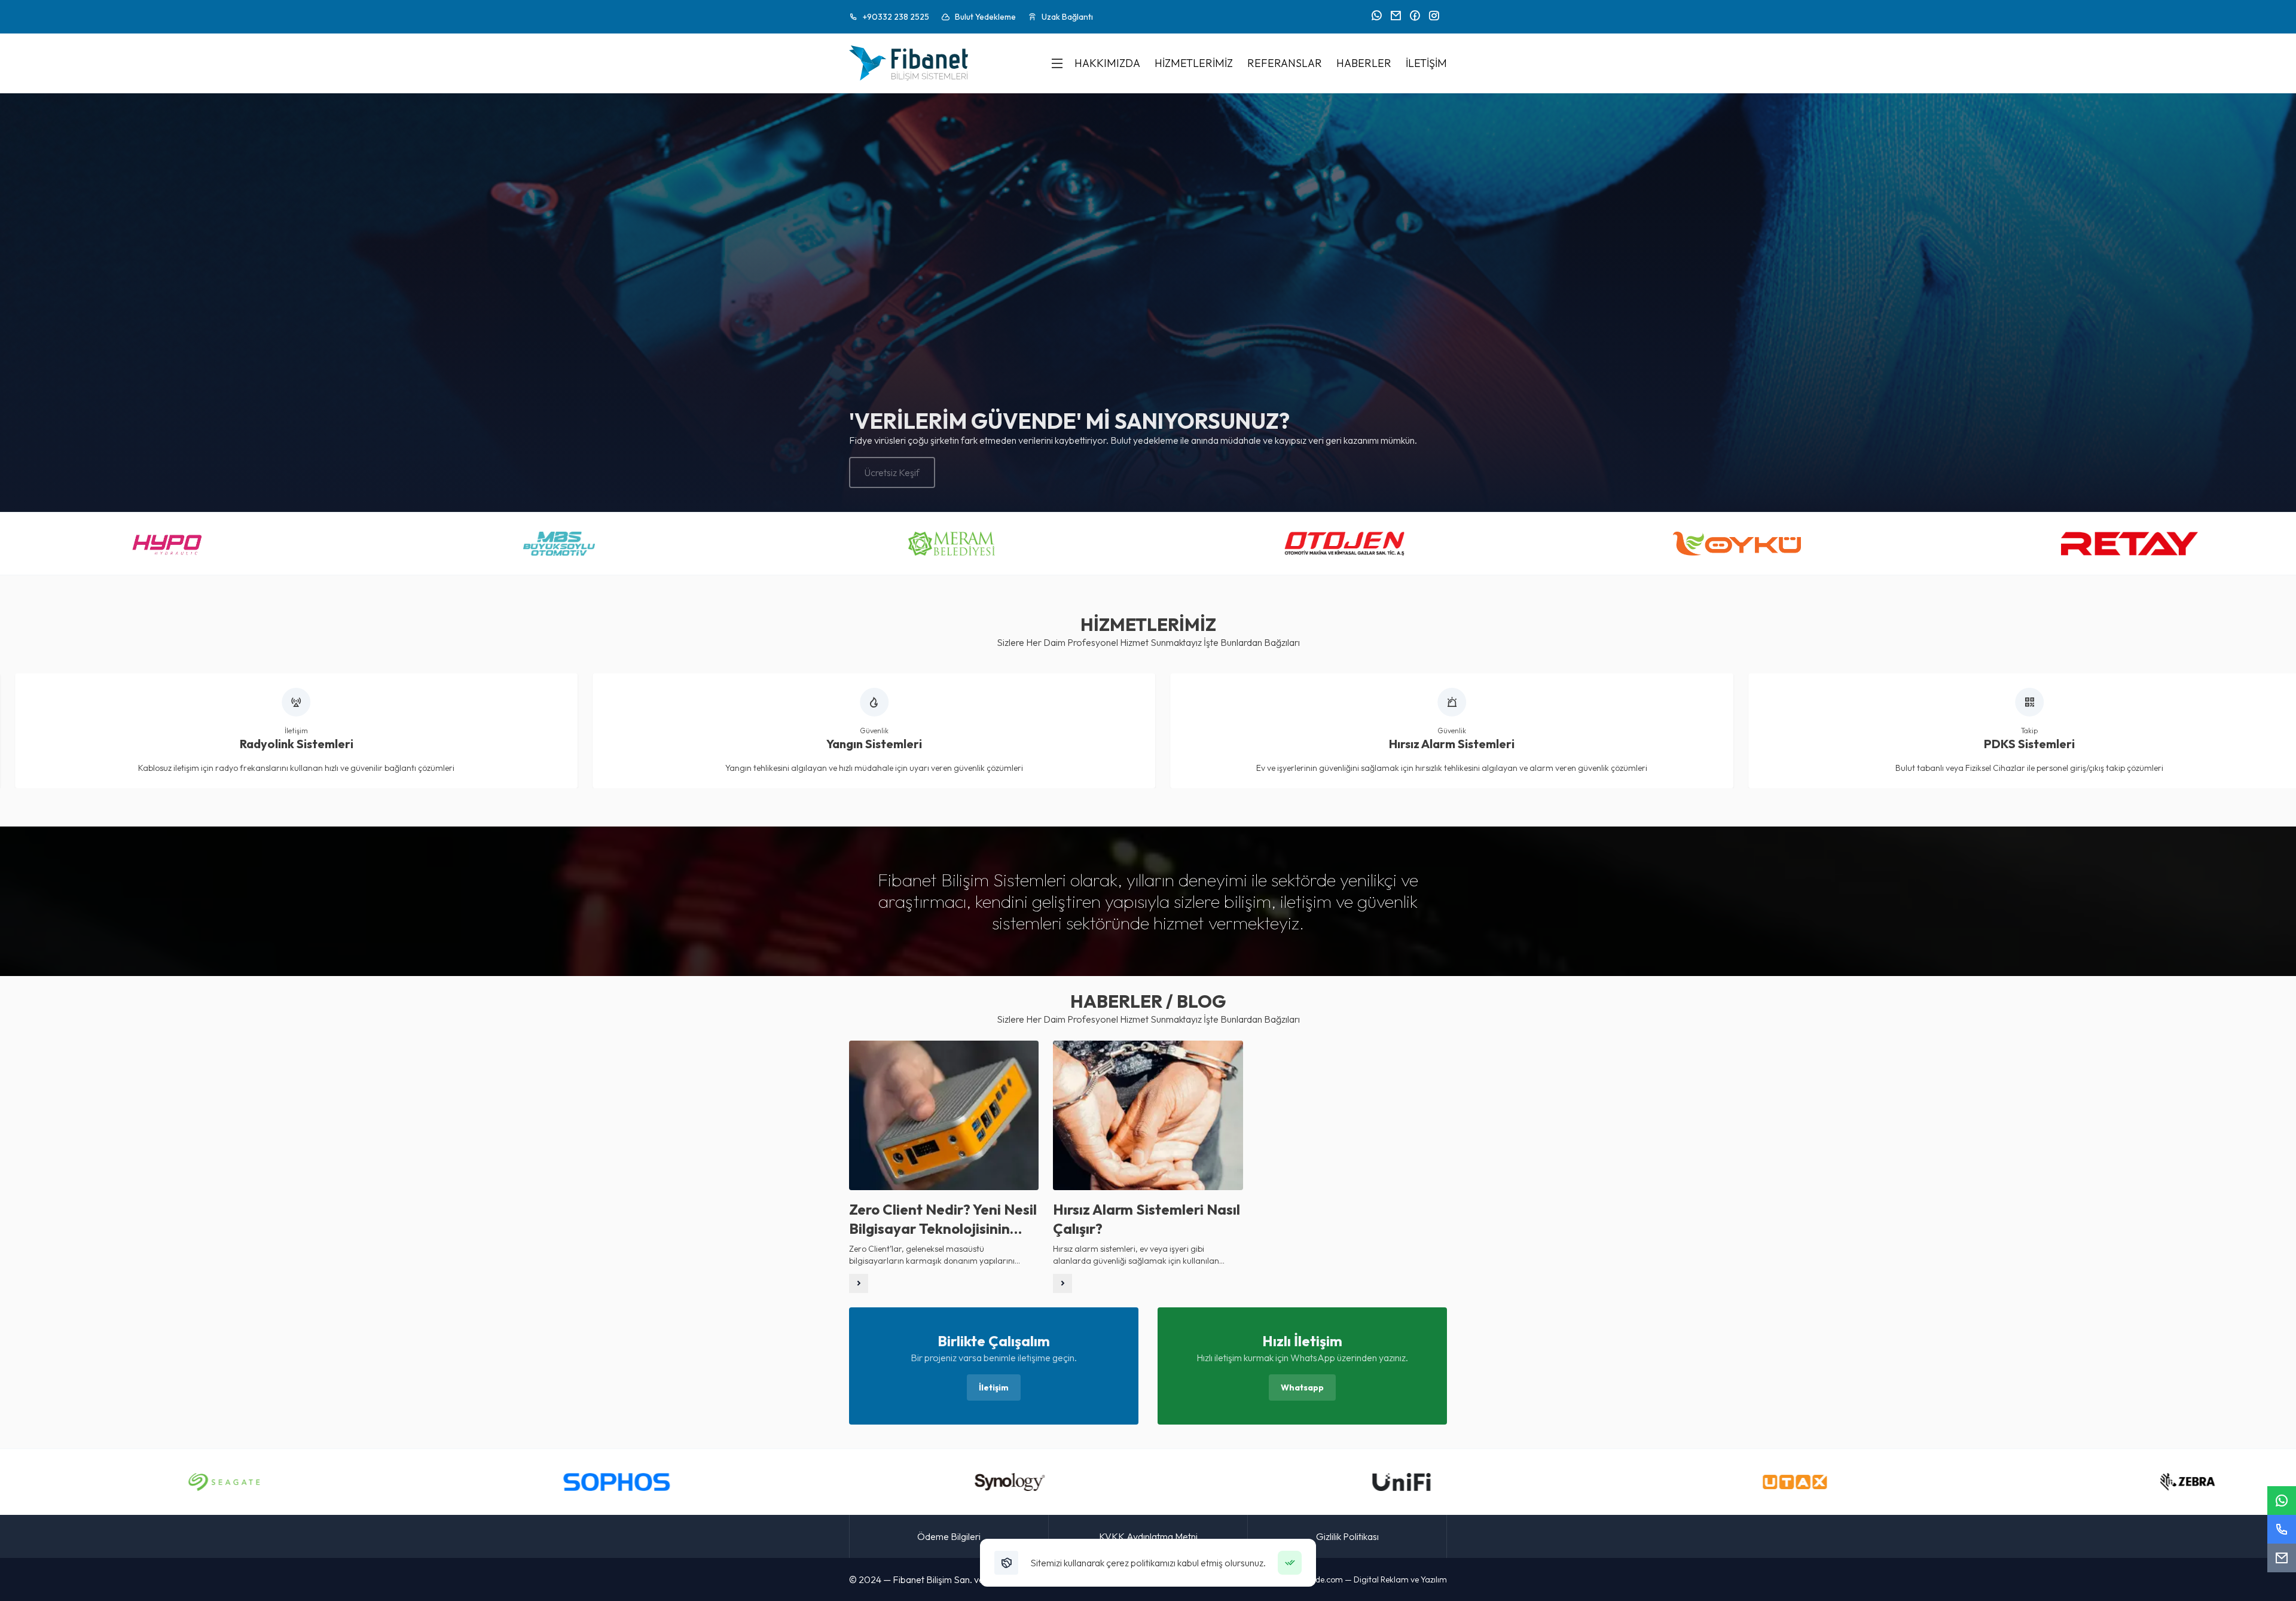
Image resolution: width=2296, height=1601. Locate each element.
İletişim (1426, 63)
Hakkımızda (1107, 63)
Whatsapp (1302, 1387)
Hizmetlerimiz (1194, 63)
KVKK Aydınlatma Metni (1148, 1536)
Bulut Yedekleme (985, 17)
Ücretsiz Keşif (892, 472)
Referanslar (1285, 63)
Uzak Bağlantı (1067, 17)
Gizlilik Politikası (1347, 1536)
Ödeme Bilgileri (949, 1536)
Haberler (1364, 63)
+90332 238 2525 (896, 17)
